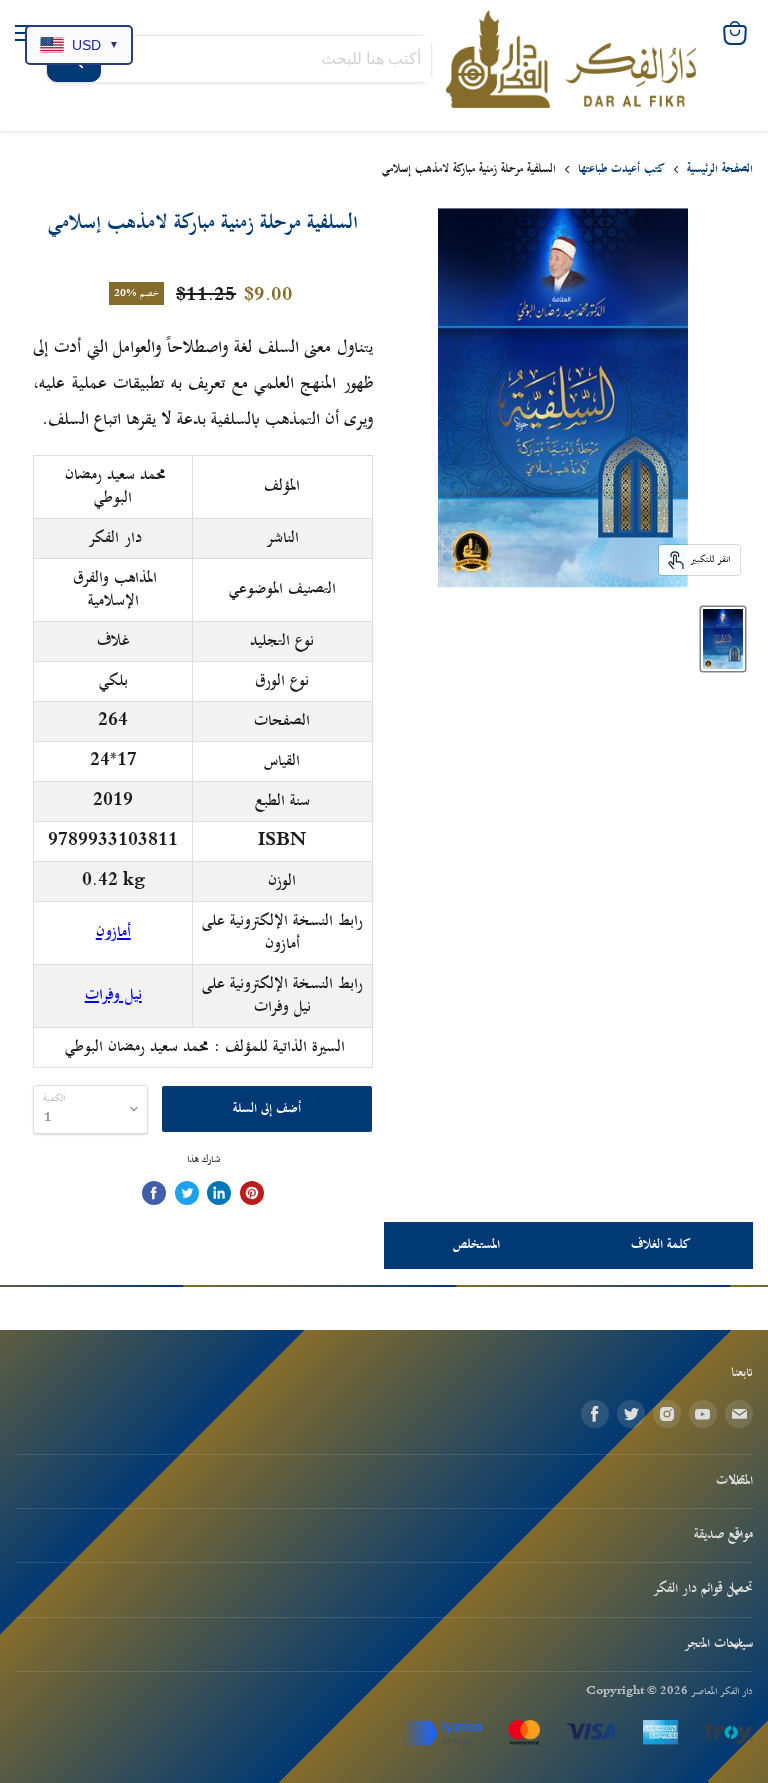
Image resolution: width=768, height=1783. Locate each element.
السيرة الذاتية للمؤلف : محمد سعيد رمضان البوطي (205, 1047)
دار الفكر (115, 538)
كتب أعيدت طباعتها (621, 169)
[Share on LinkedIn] (219, 1193)
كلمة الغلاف (661, 1245)
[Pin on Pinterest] (252, 1193)
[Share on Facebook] (154, 1193)
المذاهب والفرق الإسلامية (115, 589)
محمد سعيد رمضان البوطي (115, 486)
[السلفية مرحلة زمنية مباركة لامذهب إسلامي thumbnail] (723, 639)
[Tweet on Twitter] (187, 1193)
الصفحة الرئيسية (720, 169)
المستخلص (476, 1245)
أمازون (113, 932)
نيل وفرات (113, 995)
